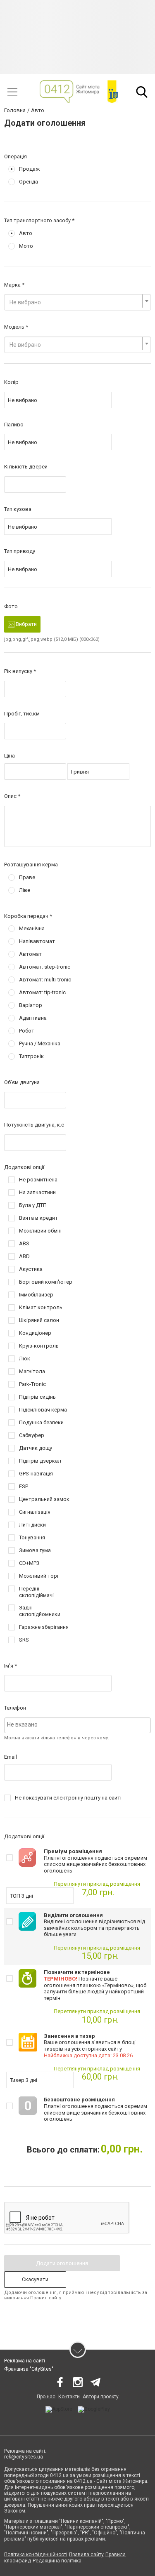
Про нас (46, 2397)
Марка (12, 285)
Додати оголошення (62, 2263)
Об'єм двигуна (22, 1082)
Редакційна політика (57, 2561)
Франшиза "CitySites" (29, 2369)
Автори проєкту (101, 2397)
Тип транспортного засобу (37, 220)
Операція (15, 156)
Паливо (14, 425)
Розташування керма (31, 865)
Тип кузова (18, 509)
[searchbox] (77, 1724)
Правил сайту (46, 2298)
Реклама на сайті (25, 2361)
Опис (10, 796)
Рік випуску (18, 671)
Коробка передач (26, 916)
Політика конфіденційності (36, 2555)
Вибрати (26, 624)
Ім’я (9, 1666)
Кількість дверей (26, 467)
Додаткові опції (24, 1167)
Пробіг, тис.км (22, 714)
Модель (14, 327)
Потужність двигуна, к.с (34, 1125)
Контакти (69, 2397)
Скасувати (35, 2279)
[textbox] (75, 302)
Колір (11, 382)
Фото (11, 606)
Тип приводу (20, 551)
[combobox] (77, 302)
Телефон (15, 1708)
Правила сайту (86, 2555)
